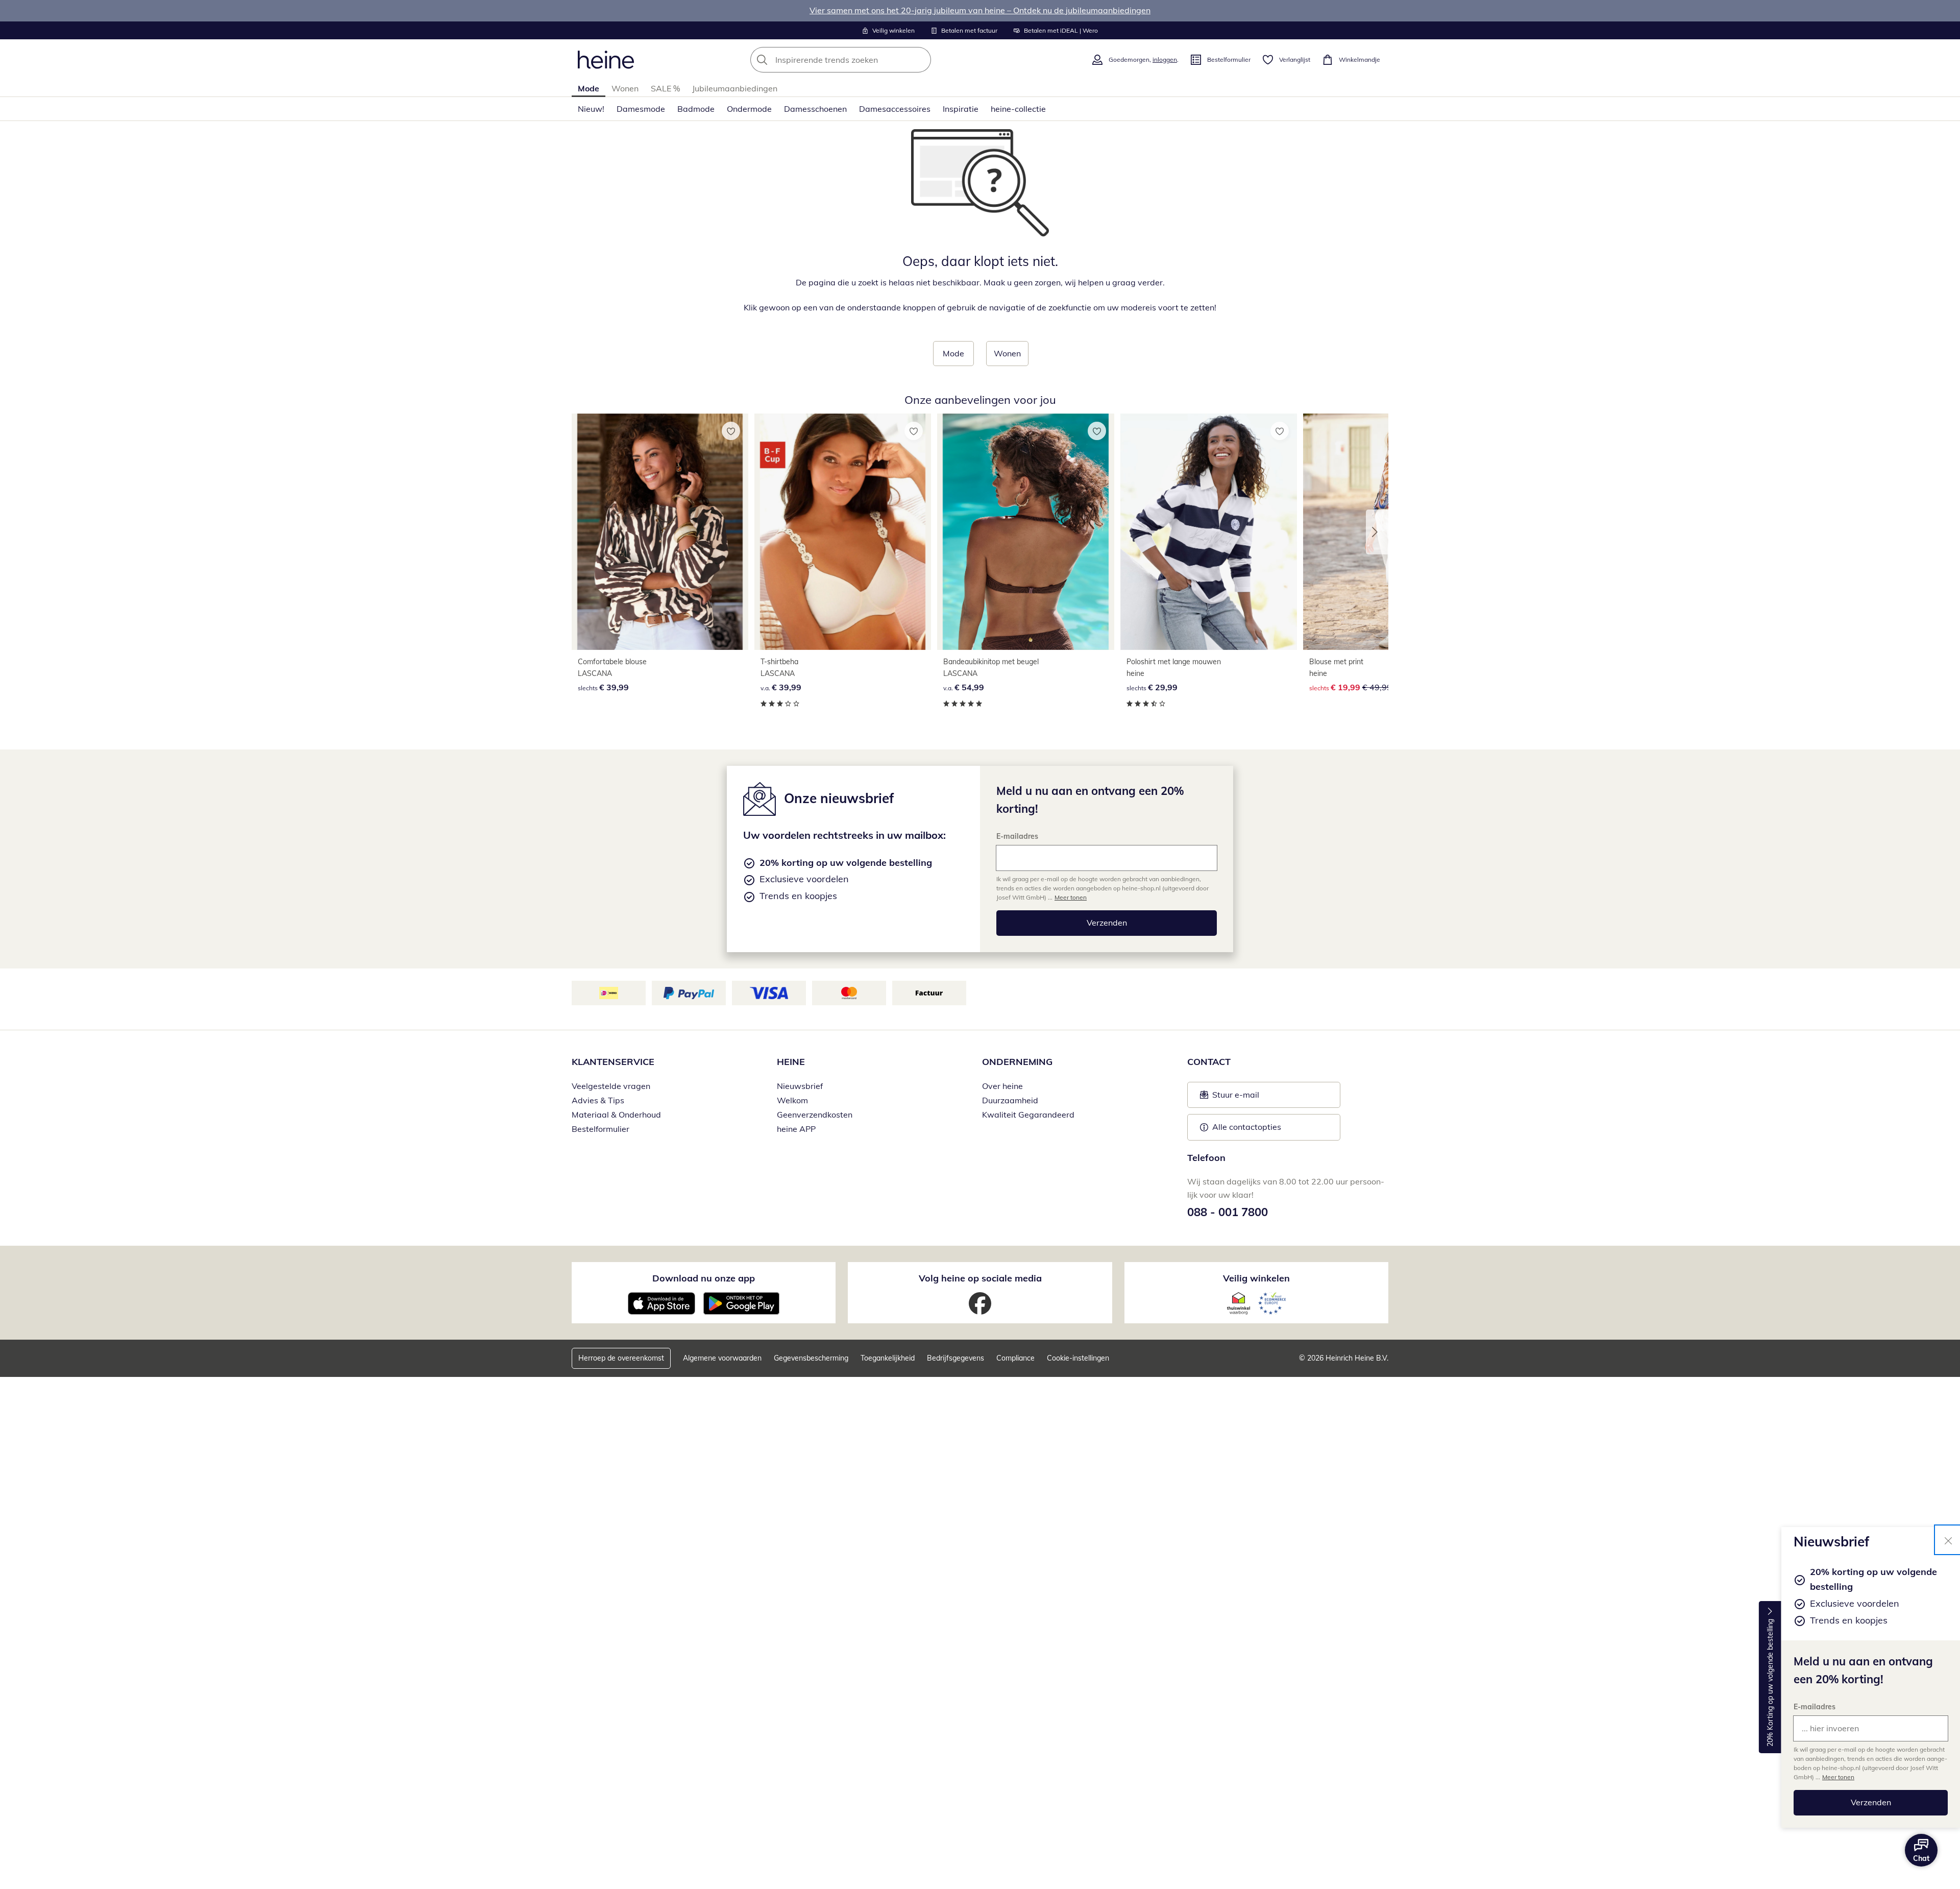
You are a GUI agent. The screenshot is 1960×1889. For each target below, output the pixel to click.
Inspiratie (961, 109)
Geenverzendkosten (815, 1115)
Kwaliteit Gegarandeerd (1028, 1115)
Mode (589, 88)
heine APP (796, 1129)
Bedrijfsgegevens (955, 1358)
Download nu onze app (704, 1278)
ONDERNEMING (1017, 1062)
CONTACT (1209, 1062)
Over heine (1002, 1086)
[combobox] (863, 60)
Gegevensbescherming (811, 1358)
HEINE (791, 1062)
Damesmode (641, 109)
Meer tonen (1838, 1777)
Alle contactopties (1247, 1127)
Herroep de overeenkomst (621, 1358)
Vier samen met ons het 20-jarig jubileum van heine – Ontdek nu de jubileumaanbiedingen (980, 10)
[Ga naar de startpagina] (606, 60)
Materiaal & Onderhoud (616, 1115)
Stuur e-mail (1235, 1098)
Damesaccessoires (895, 109)
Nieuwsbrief (800, 1086)
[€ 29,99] (1209, 532)
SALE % (665, 88)
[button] (1377, 532)
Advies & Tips (598, 1100)
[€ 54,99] (1025, 532)
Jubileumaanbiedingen (735, 88)
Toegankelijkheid (888, 1358)
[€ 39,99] (660, 532)
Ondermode (749, 109)
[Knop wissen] (920, 60)
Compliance (1015, 1358)
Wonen (625, 88)
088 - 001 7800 (1228, 1212)
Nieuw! (591, 109)
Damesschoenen (815, 109)
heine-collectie (1018, 109)
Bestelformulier (601, 1129)
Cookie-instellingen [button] (1078, 1358)
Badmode (696, 109)
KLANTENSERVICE (613, 1062)
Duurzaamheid (1010, 1100)
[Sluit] (1948, 1540)
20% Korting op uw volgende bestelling (1770, 1683)
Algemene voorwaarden (722, 1358)
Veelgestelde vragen (611, 1086)
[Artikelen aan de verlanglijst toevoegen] (731, 431)
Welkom (792, 1100)
